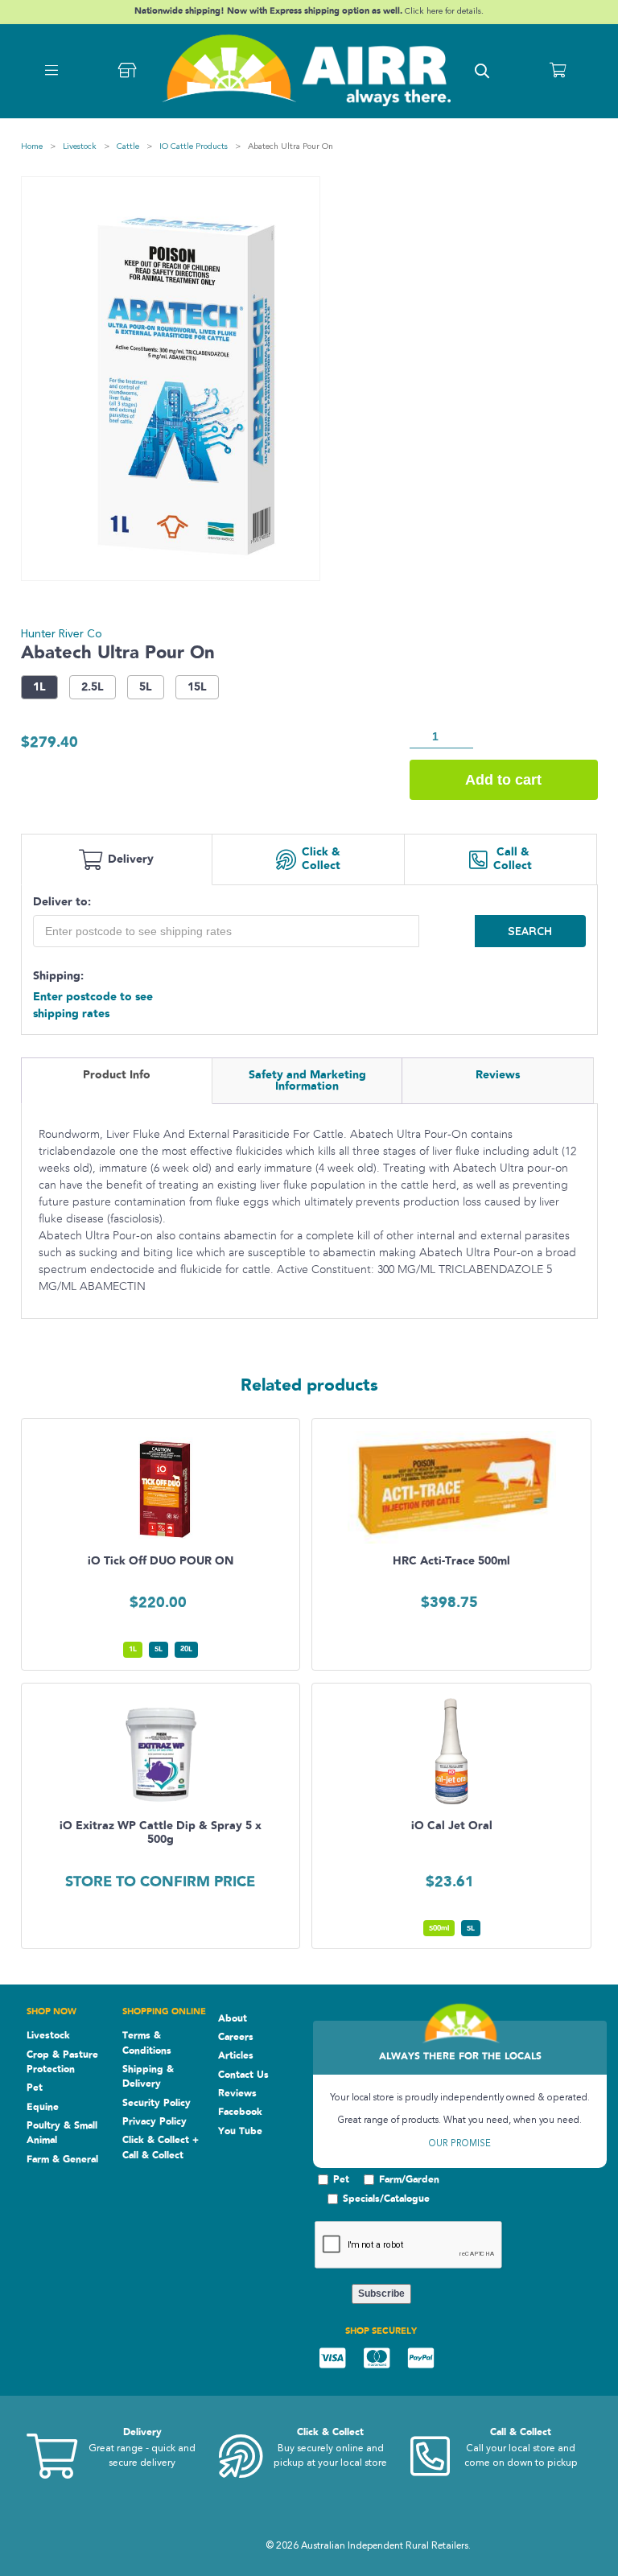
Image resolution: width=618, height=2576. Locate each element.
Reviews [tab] (498, 1075)
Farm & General (62, 2159)
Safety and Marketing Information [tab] (307, 1081)
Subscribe (381, 2294)
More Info (169, 1535)
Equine (43, 2107)
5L (146, 687)
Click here (425, 12)
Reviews (237, 2093)
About (233, 2018)
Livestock (80, 147)
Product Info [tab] (117, 1075)
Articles (236, 2055)
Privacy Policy (154, 2121)
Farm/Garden (409, 2179)
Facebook (240, 2112)
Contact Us (243, 2075)
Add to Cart (169, 1572)
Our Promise (460, 2144)
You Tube (240, 2131)
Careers (236, 2037)
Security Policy (157, 2103)
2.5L (93, 687)
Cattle (128, 147)
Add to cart (503, 780)
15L (197, 687)
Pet (35, 2088)
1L (39, 687)
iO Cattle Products (194, 147)
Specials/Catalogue (386, 2199)
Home (32, 147)
